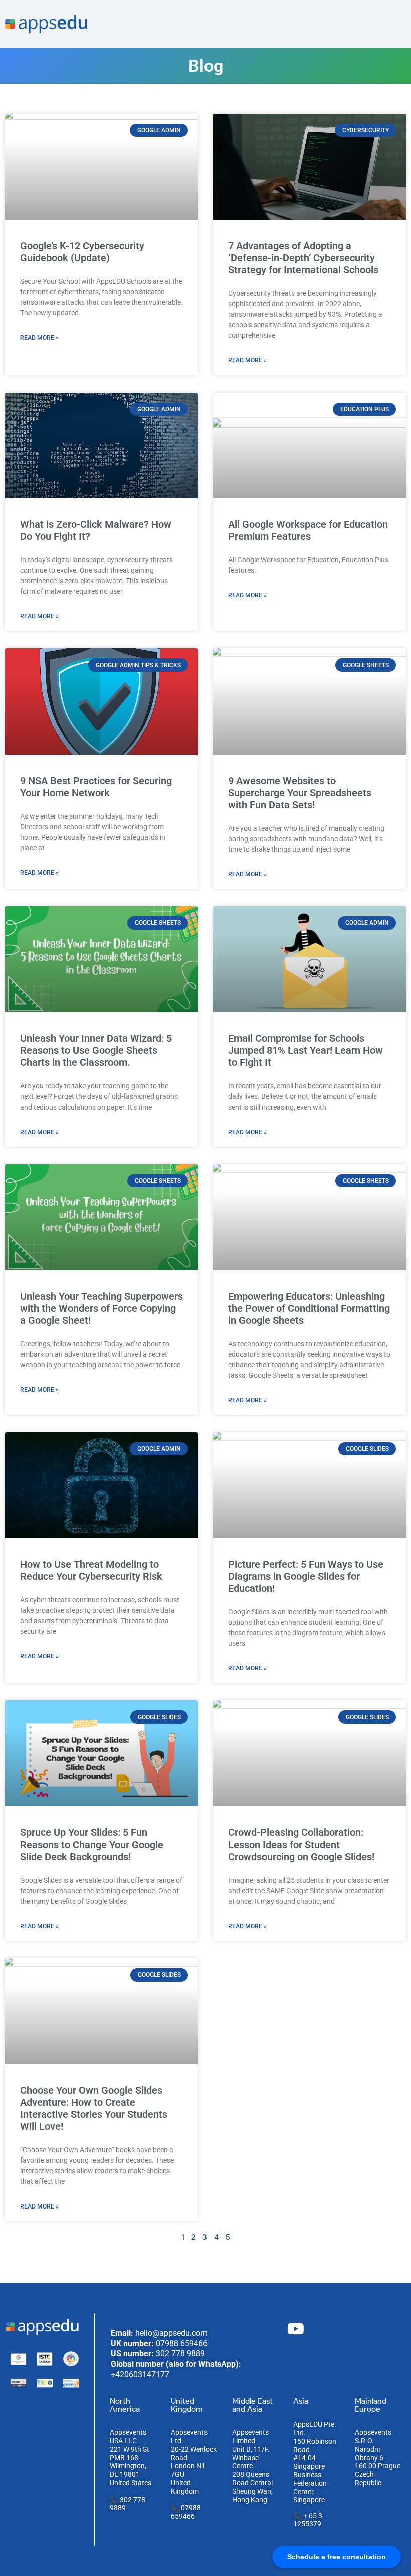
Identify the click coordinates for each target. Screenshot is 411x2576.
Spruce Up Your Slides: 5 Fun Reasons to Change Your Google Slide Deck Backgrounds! (92, 1845)
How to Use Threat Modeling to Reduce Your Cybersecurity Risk (91, 1570)
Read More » (39, 338)
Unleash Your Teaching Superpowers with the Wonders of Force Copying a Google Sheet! (101, 1308)
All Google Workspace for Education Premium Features (308, 530)
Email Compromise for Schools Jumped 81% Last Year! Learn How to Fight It (305, 1050)
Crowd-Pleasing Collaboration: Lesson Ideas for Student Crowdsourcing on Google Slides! (301, 1845)
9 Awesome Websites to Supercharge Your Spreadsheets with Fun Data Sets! (300, 793)
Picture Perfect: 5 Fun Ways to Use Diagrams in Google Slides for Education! (306, 1576)
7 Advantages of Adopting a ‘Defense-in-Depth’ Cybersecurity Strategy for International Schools (303, 258)
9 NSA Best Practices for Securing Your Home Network (96, 787)
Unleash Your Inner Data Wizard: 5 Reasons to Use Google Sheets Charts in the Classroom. (96, 1050)
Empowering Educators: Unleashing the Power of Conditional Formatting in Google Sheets (309, 1308)
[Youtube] (296, 2329)
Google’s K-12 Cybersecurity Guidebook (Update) (82, 252)
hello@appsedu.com (171, 2333)
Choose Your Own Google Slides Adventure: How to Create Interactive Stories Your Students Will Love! (94, 2108)
